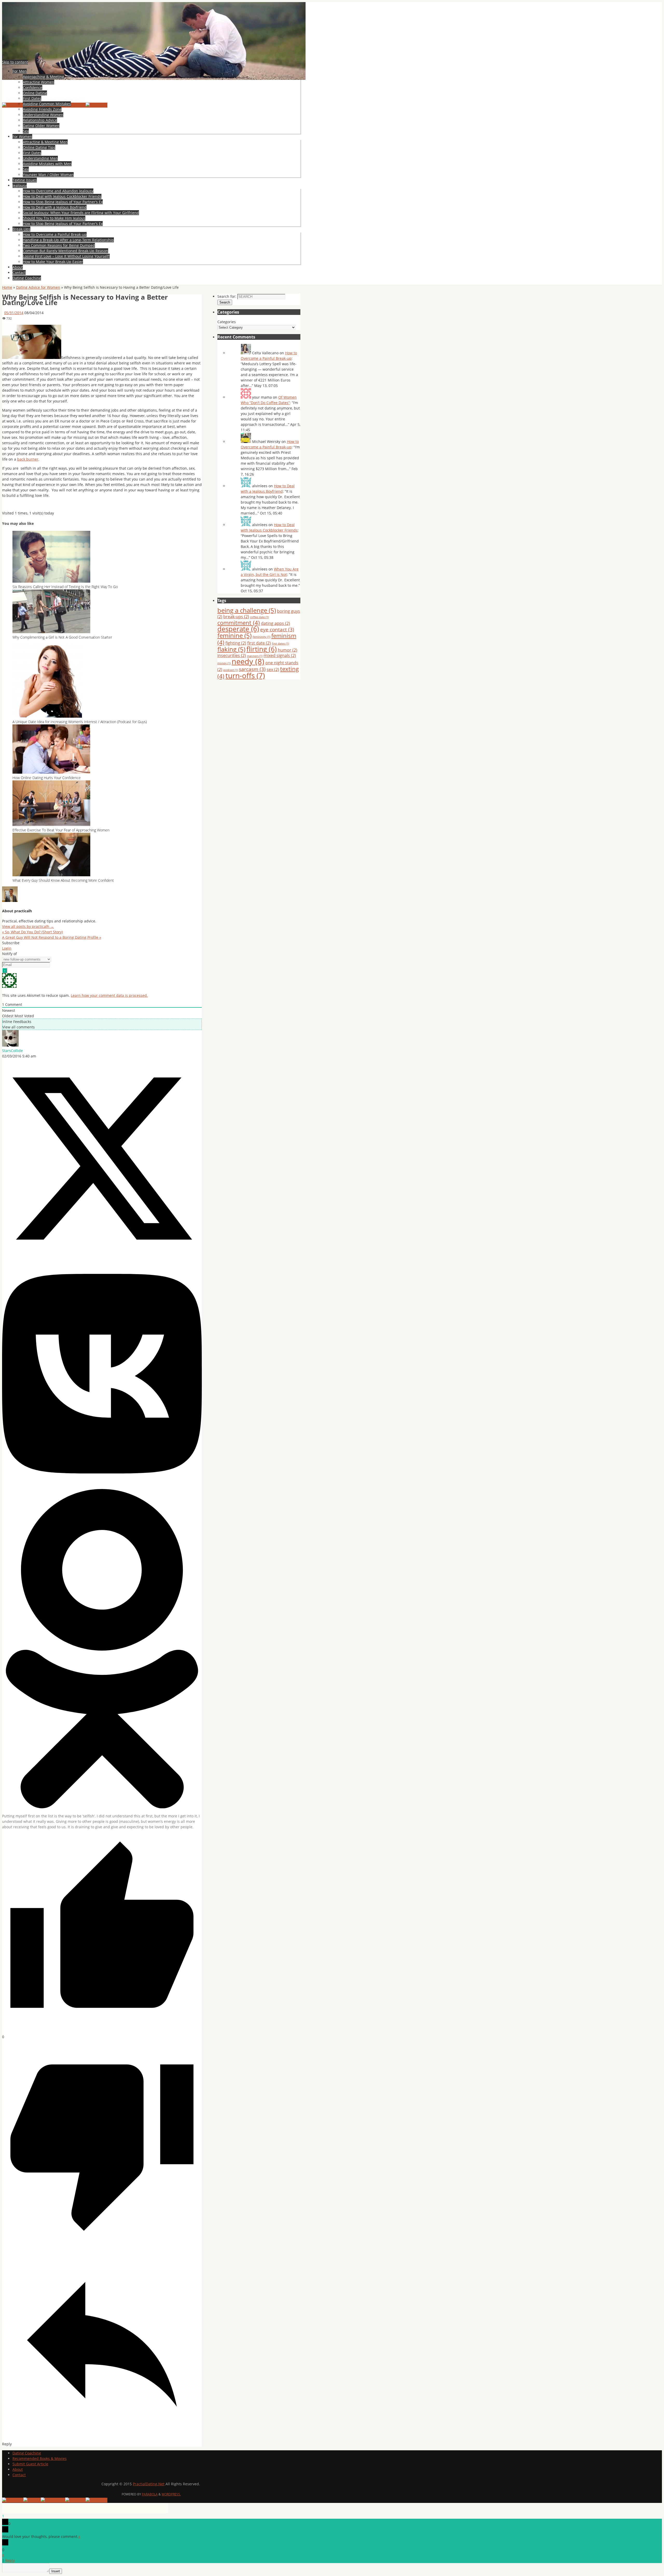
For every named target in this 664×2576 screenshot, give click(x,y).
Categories (227, 322)
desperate (238, 629)
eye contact (277, 629)
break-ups (236, 617)
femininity (261, 637)
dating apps (275, 623)
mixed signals (280, 655)
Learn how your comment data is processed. (109, 995)
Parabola (150, 2494)
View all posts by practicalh (28, 926)
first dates (280, 644)
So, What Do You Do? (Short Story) (32, 932)
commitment (239, 623)
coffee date (259, 617)
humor (288, 650)
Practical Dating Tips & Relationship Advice (81, 93)
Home (7, 287)
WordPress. (171, 2494)
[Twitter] (32, 2500)
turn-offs (245, 675)
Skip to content (15, 62)
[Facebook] (13, 105)
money (224, 663)
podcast (231, 670)
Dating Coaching (27, 2453)
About (18, 2469)
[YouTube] (75, 105)
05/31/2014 (14, 313)
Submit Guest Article (30, 2464)
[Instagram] (96, 105)
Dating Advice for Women (38, 287)
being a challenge (247, 610)
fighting (236, 643)
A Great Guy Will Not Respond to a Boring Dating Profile (52, 937)
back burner (28, 459)
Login (7, 948)
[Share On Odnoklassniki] (102, 1807)
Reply (10, 2560)
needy (248, 661)
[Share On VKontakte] (102, 1486)
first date (259, 643)
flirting (262, 649)
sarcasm (252, 669)
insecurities (232, 655)
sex (273, 669)
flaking (231, 649)
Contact (19, 2475)
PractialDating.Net (149, 2484)
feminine (234, 635)
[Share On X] (102, 1257)
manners (255, 656)
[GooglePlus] (53, 2500)
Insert (56, 2571)
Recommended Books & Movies (40, 2458)
